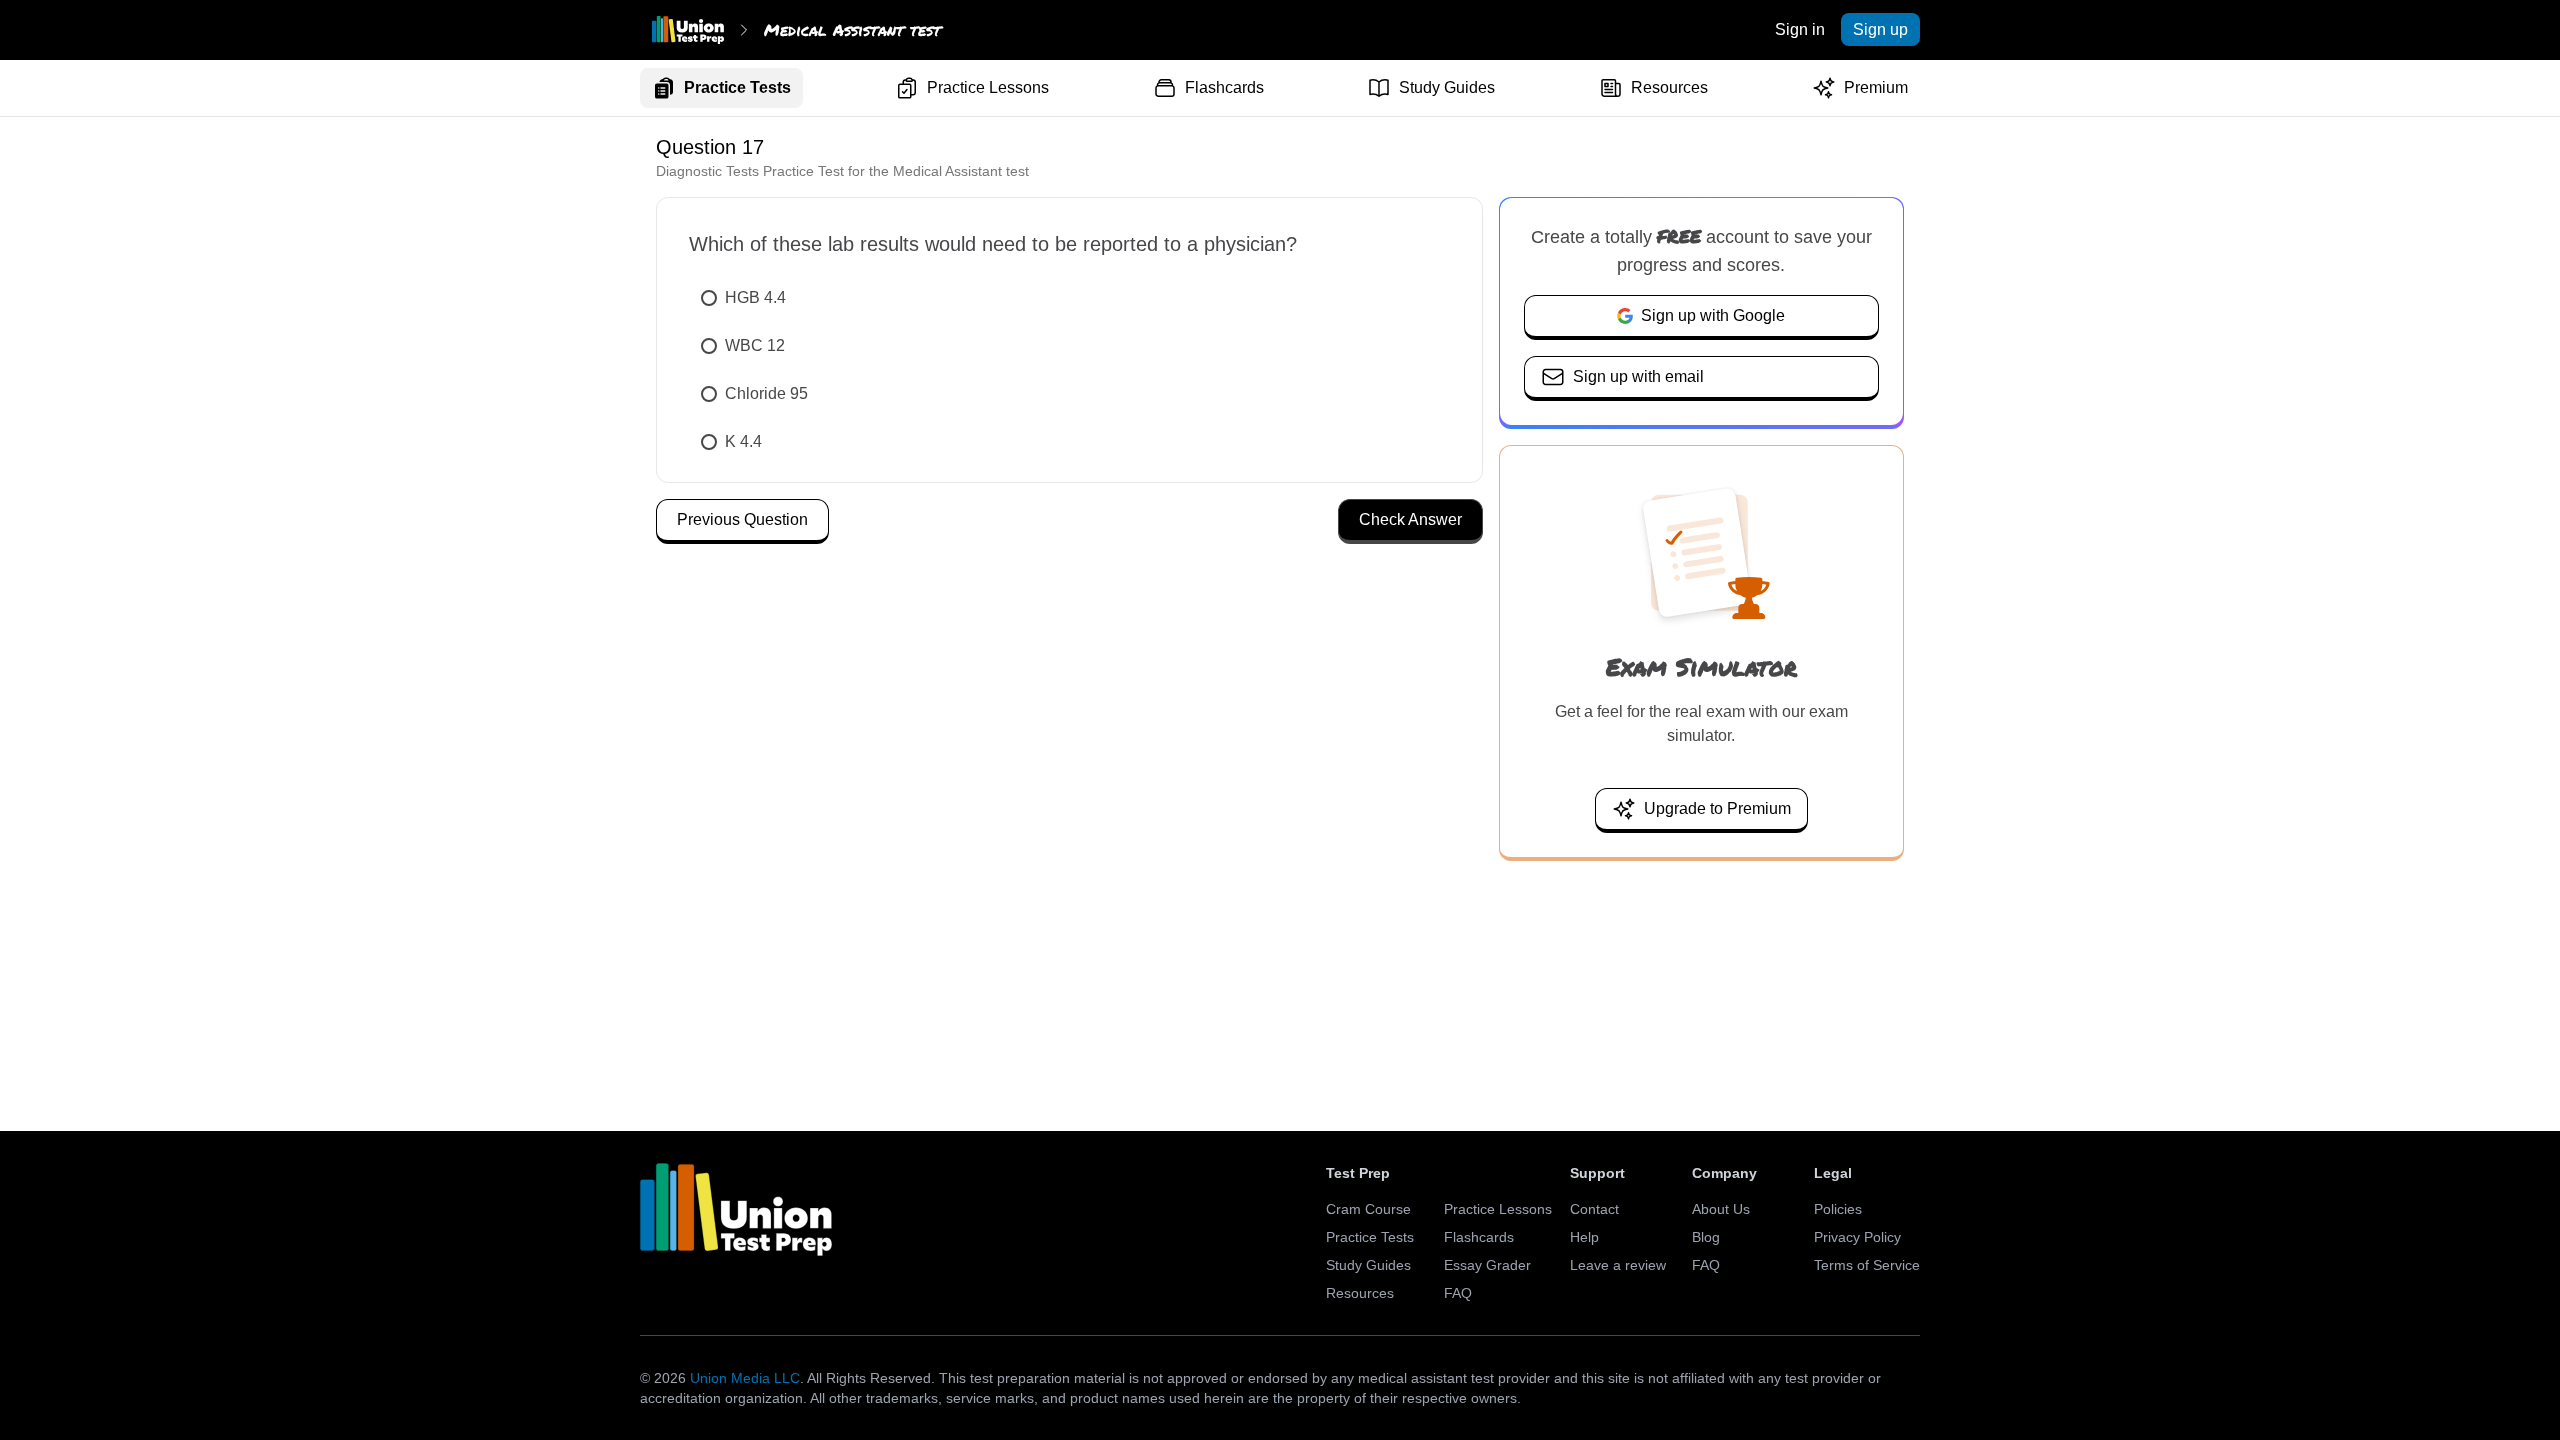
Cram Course (1368, 1209)
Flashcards (1224, 87)
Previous (742, 519)
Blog (1706, 1237)
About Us (1721, 1209)
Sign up (1880, 29)
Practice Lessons (988, 87)
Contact (1594, 1209)
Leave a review (1618, 1265)
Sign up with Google (1713, 315)
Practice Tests (737, 87)
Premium (1876, 87)
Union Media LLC (745, 1378)
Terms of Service (1867, 1265)
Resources (1669, 87)
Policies (1838, 1209)
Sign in (1800, 29)
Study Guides (1447, 87)
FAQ (1458, 1293)
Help (1584, 1237)
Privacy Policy (1857, 1237)
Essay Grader (1487, 1265)
